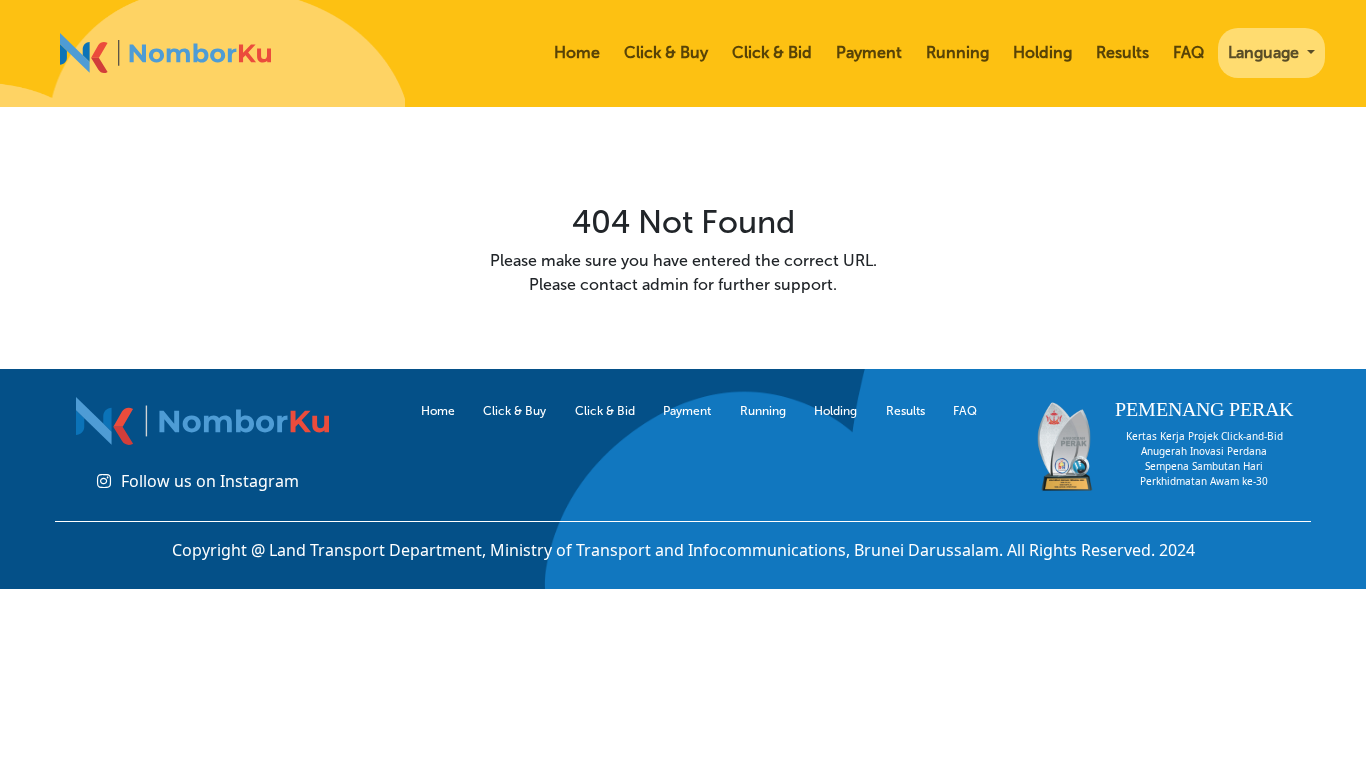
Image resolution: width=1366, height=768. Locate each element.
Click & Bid (772, 52)
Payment (869, 52)
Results (1122, 52)
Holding (1042, 52)
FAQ (1188, 52)
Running (957, 52)
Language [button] (1265, 52)
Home (577, 52)
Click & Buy (666, 52)
